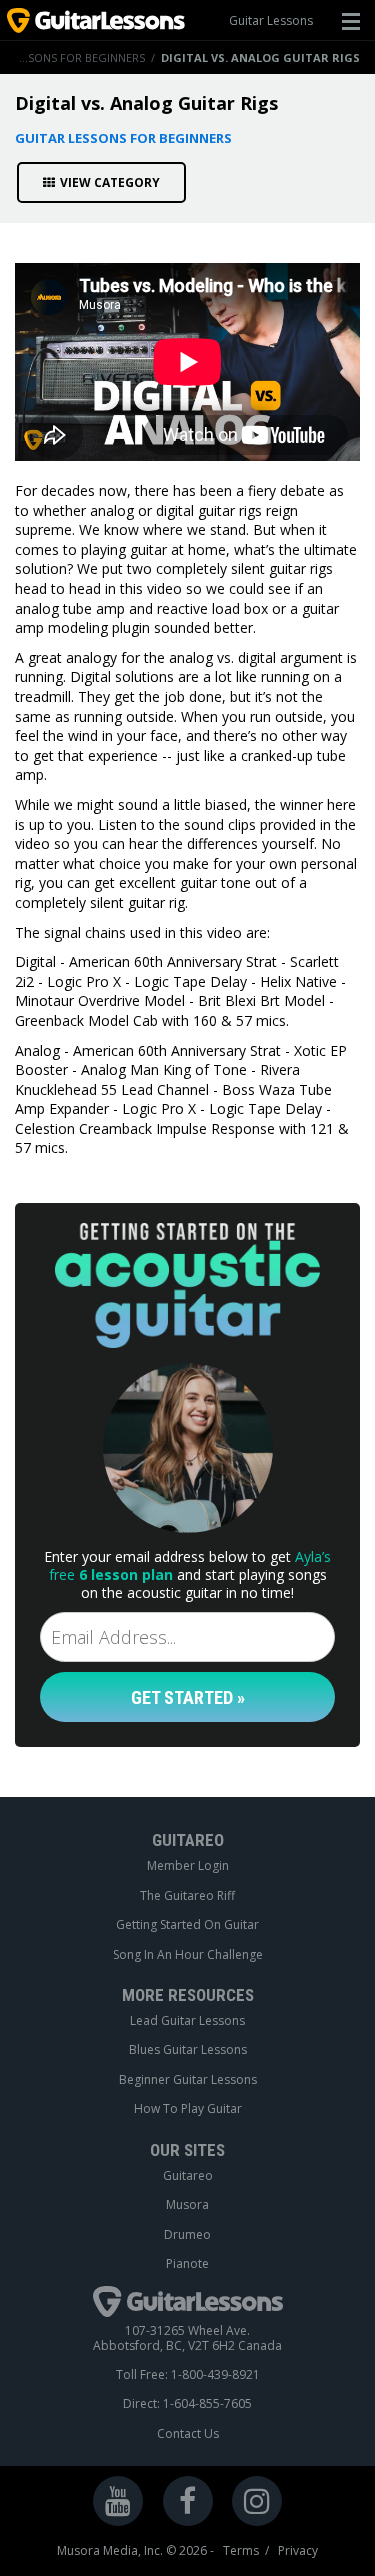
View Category (110, 182)
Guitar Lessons (271, 20)
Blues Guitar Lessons (188, 2050)
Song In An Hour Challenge (188, 1955)
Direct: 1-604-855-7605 (187, 2404)
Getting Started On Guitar (187, 1925)
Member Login (188, 1866)
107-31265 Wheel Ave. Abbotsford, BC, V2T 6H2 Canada (187, 2338)
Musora (187, 2205)
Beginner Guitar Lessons (188, 2080)
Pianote (187, 2264)
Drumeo (187, 2235)
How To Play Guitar (188, 2109)
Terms (241, 2551)
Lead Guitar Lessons (187, 2021)
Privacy (298, 2551)
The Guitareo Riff (187, 1896)
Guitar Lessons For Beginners (123, 138)
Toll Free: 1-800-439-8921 (188, 2375)
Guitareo (188, 2176)
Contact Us (188, 2434)
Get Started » (188, 1697)
